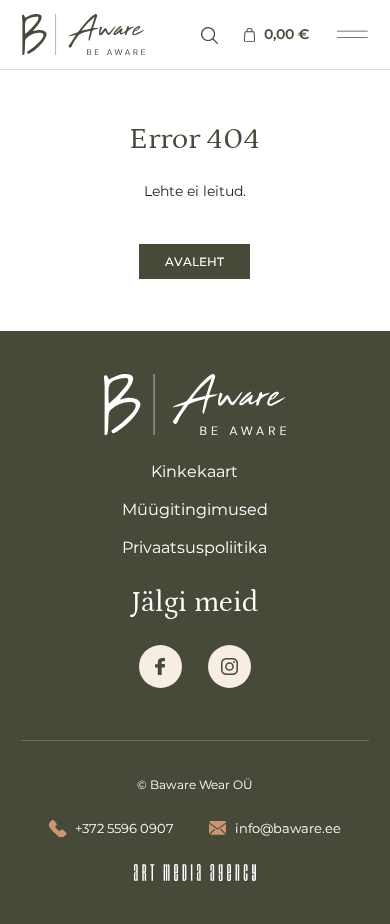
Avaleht (194, 261)
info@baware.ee (288, 828)
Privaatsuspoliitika (194, 547)
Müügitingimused (195, 509)
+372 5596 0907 (124, 828)
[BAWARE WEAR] (83, 35)
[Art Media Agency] (195, 872)
